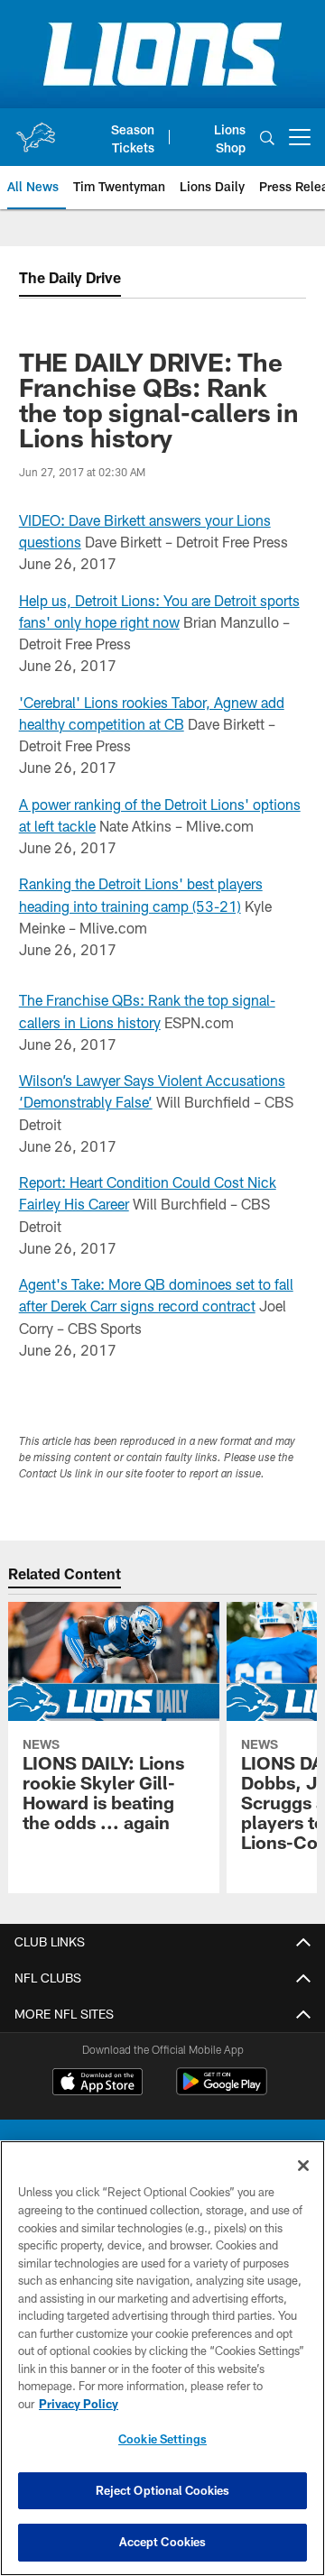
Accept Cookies (163, 2542)
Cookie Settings (162, 2439)
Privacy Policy (79, 2404)
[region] (162, 2358)
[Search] (267, 138)
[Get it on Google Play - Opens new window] (222, 2090)
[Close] (303, 2166)
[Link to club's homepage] (35, 130)
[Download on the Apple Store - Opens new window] (97, 2084)
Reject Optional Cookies (163, 2490)
